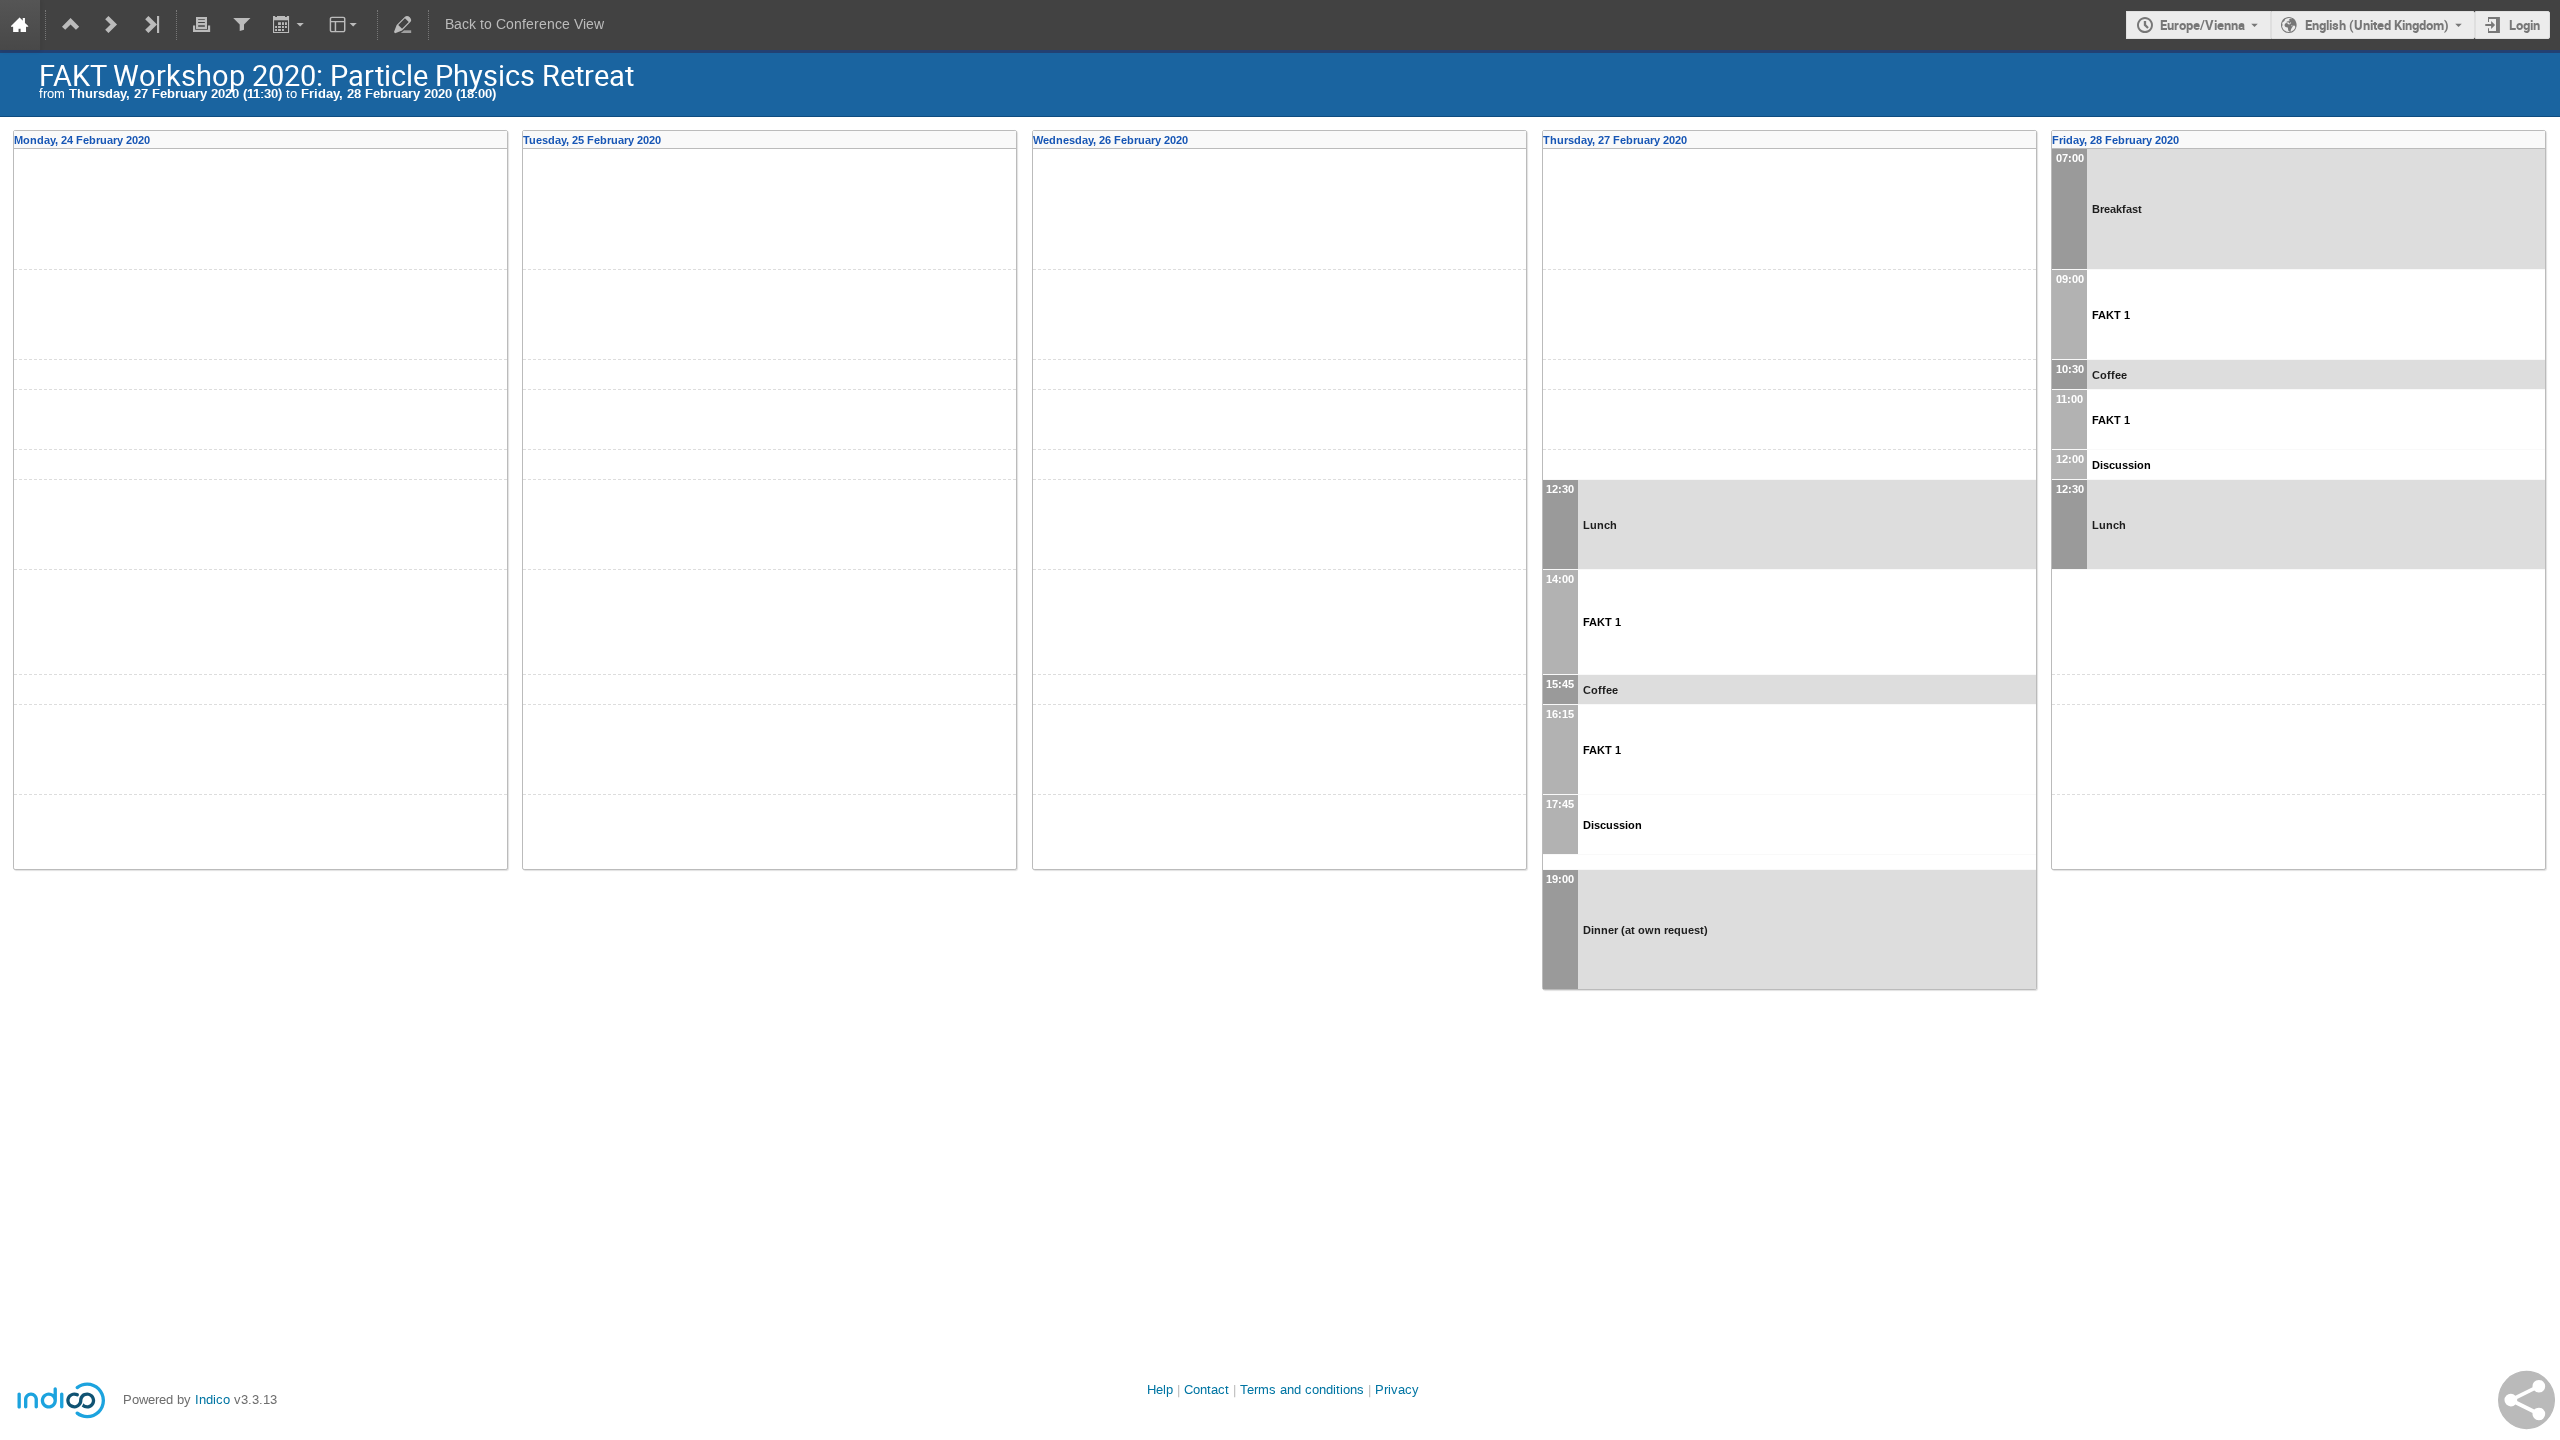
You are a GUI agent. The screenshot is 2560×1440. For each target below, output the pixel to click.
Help (1160, 1389)
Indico (212, 1399)
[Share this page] (2526, 1400)
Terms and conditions (1302, 1389)
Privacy (1397, 1389)
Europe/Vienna (2202, 25)
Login (2524, 25)
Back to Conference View (524, 24)
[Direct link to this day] (501, 140)
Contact (1206, 1389)
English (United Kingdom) (2377, 25)
